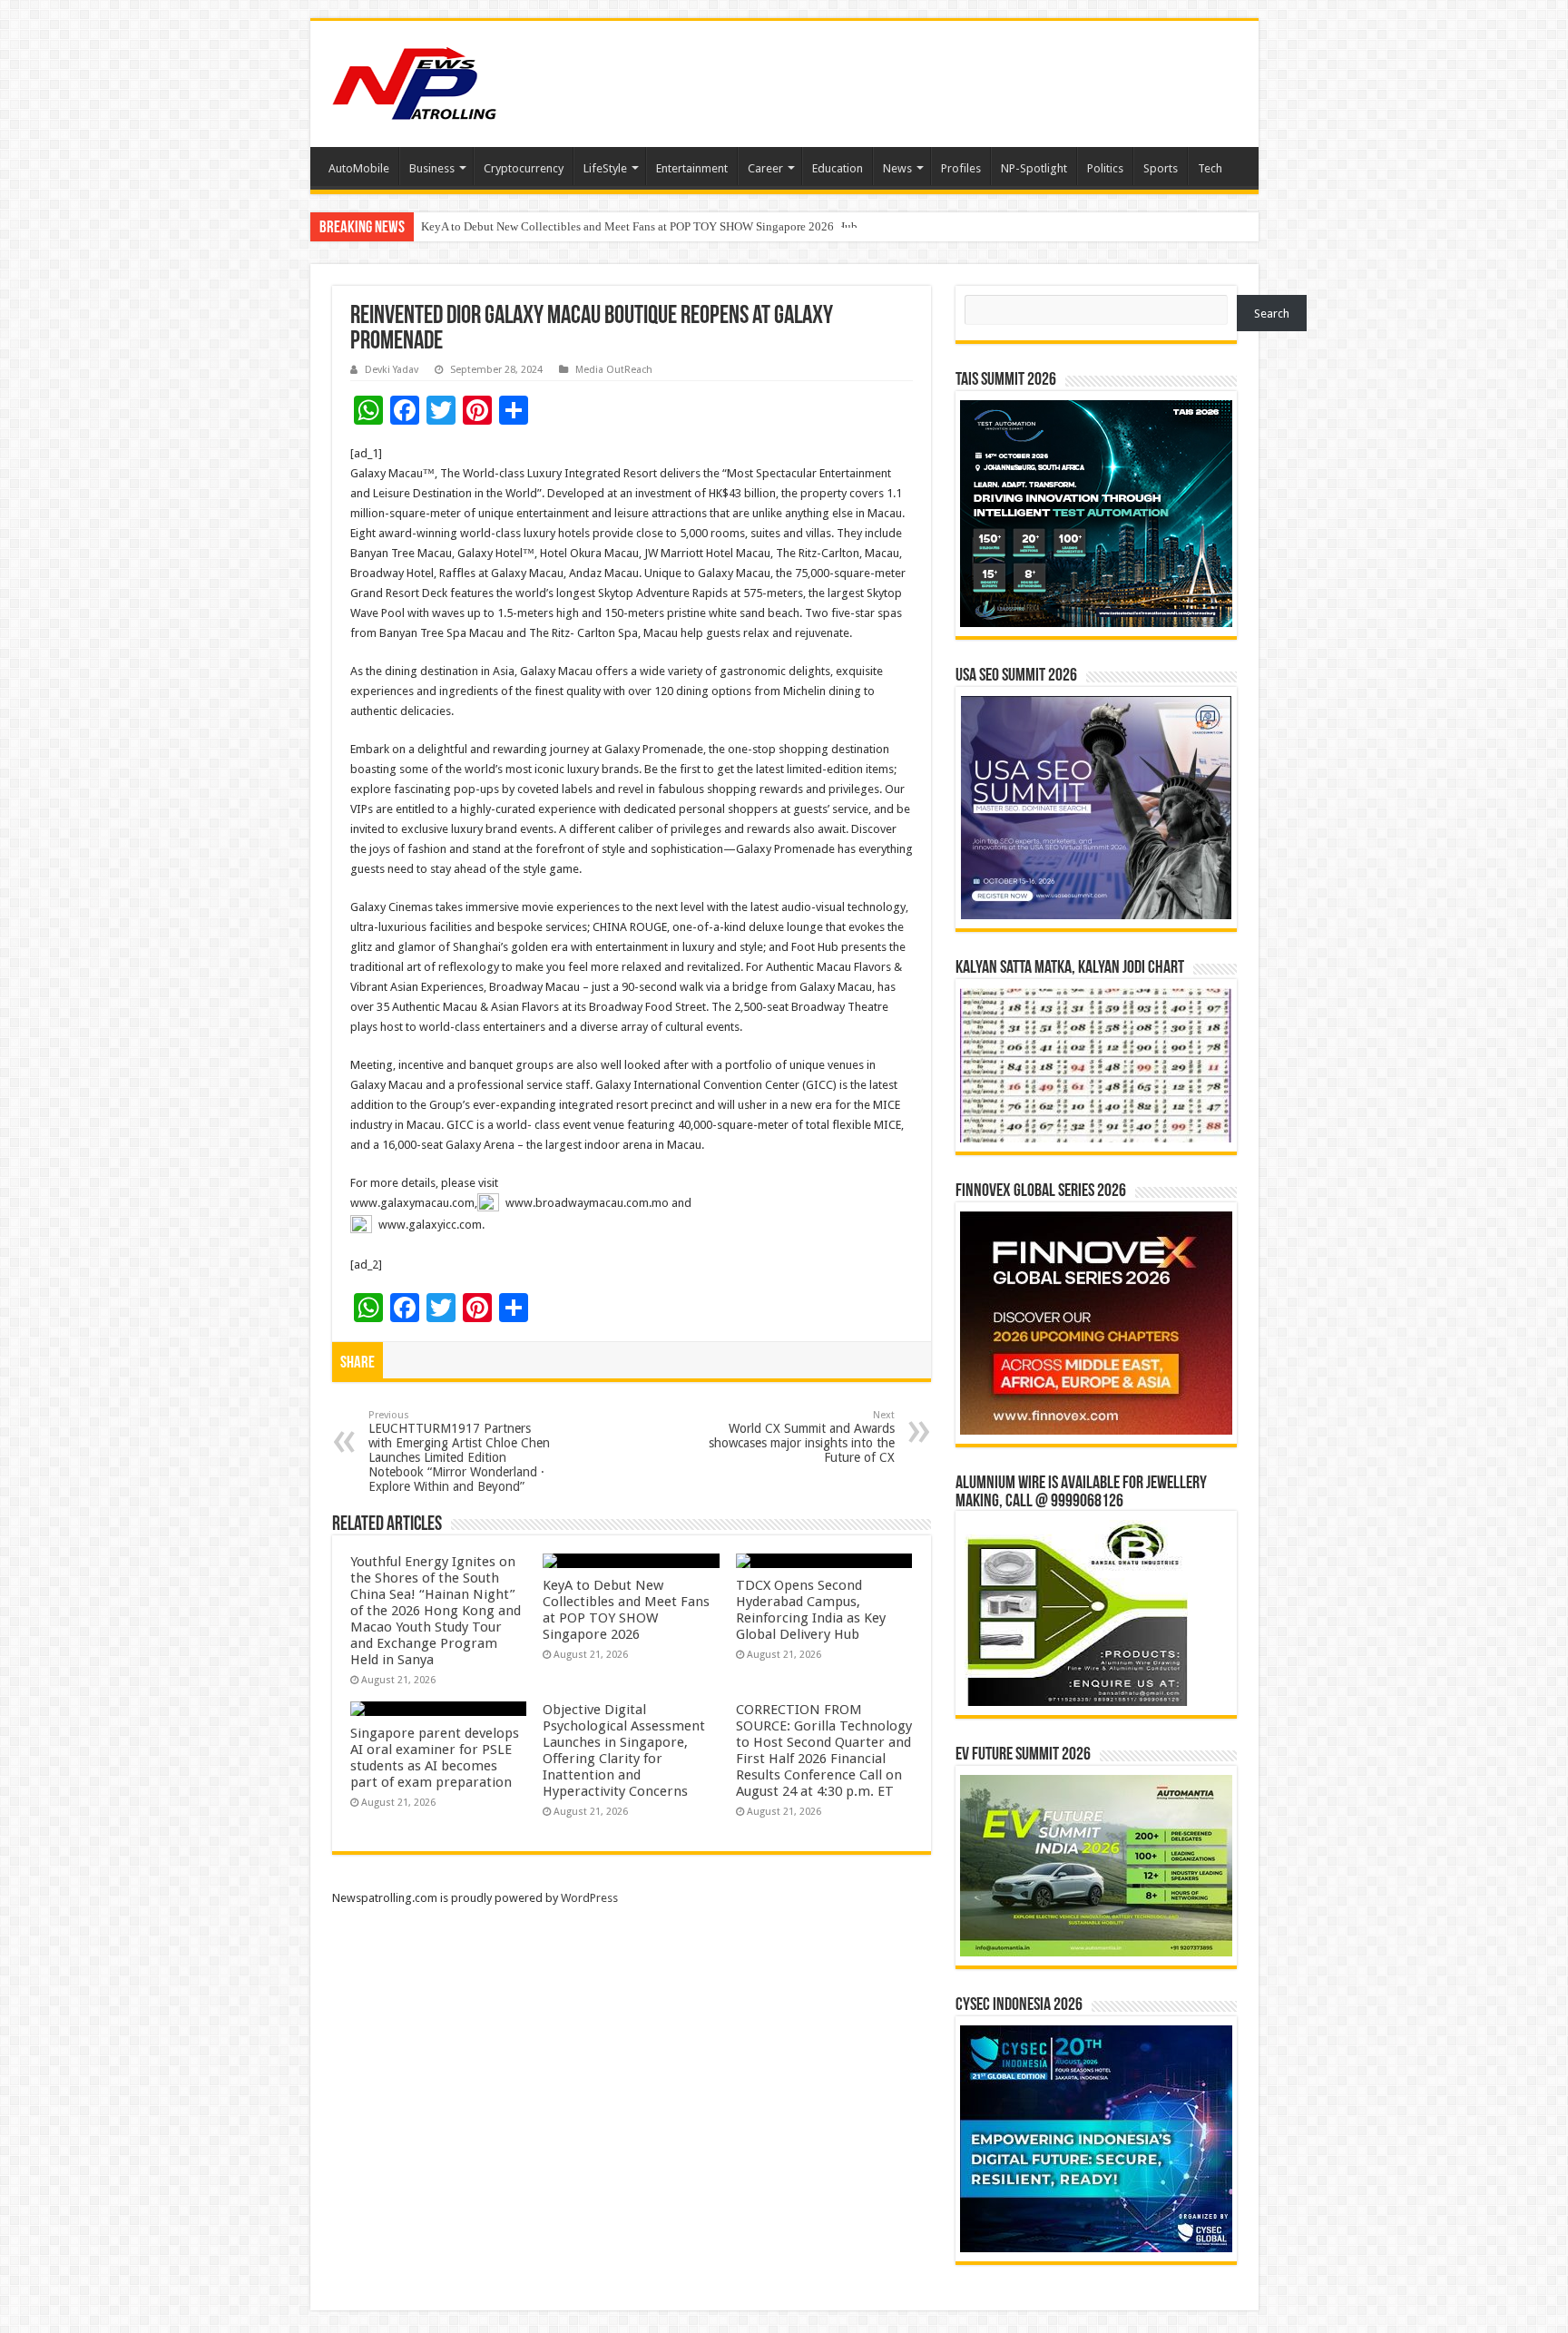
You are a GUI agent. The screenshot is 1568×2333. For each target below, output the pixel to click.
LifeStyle (605, 168)
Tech (1210, 168)
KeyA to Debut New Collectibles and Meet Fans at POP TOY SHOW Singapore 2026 (626, 1610)
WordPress (589, 1898)
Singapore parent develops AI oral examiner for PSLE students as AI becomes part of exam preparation (435, 1758)
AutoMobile (359, 168)
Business (432, 168)
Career (765, 168)
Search (1272, 314)
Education (838, 168)
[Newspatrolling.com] (415, 81)
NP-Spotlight (1034, 168)
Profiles (961, 168)
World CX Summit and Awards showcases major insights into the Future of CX (802, 1437)
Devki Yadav (392, 370)
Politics (1105, 168)
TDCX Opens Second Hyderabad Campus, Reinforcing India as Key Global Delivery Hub (639, 226)
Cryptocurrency (524, 168)
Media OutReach (614, 370)
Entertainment (692, 168)
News (897, 168)
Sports (1161, 168)
